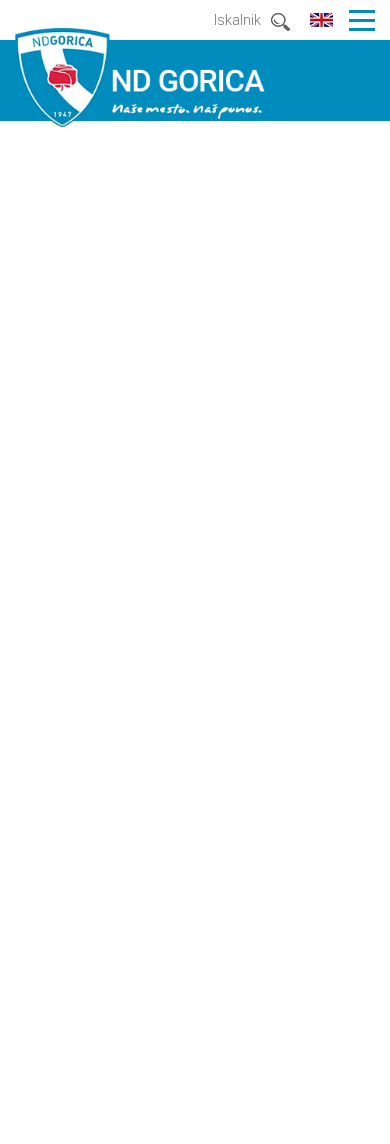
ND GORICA (140, 77)
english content (321, 20)
